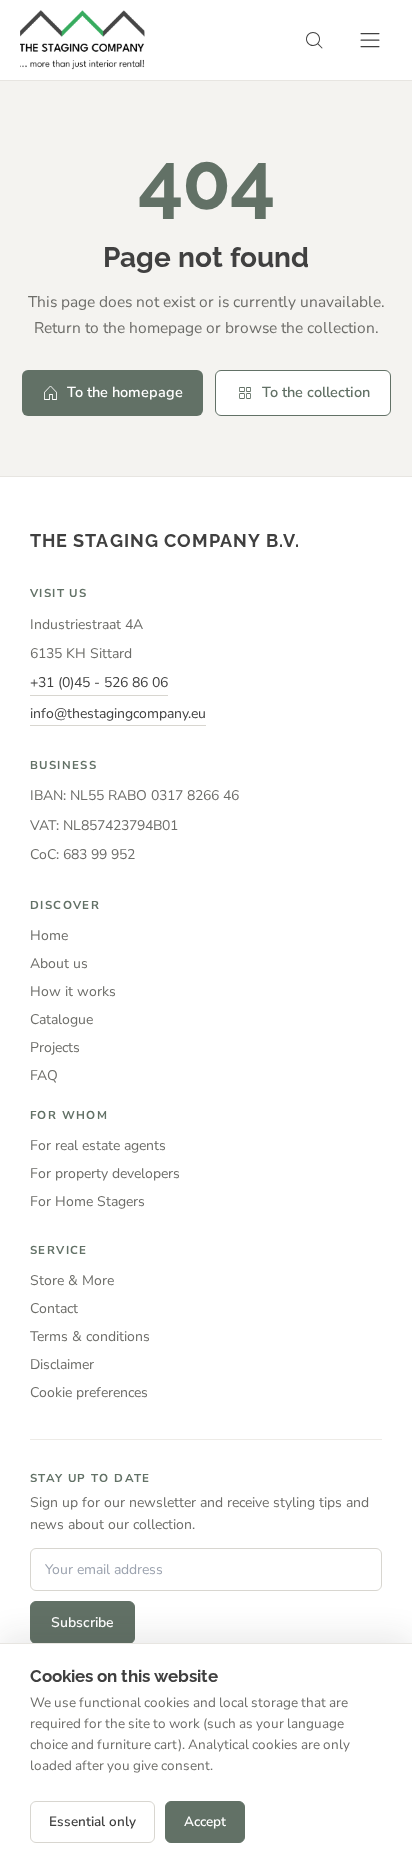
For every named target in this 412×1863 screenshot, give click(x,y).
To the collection (316, 392)
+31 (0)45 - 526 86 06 (99, 682)
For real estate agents (98, 1145)
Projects (55, 1047)
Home (49, 935)
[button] (314, 40)
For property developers (105, 1173)
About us (59, 963)
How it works (73, 991)
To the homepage (125, 392)
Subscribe (82, 1622)
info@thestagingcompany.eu (118, 713)
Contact (54, 1308)
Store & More (72, 1280)
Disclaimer (62, 1364)
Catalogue (61, 1019)
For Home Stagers (87, 1201)
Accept (205, 1821)
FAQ (44, 1075)
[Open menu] (370, 40)
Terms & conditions (90, 1336)
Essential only (92, 1821)
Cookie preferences (89, 1392)
